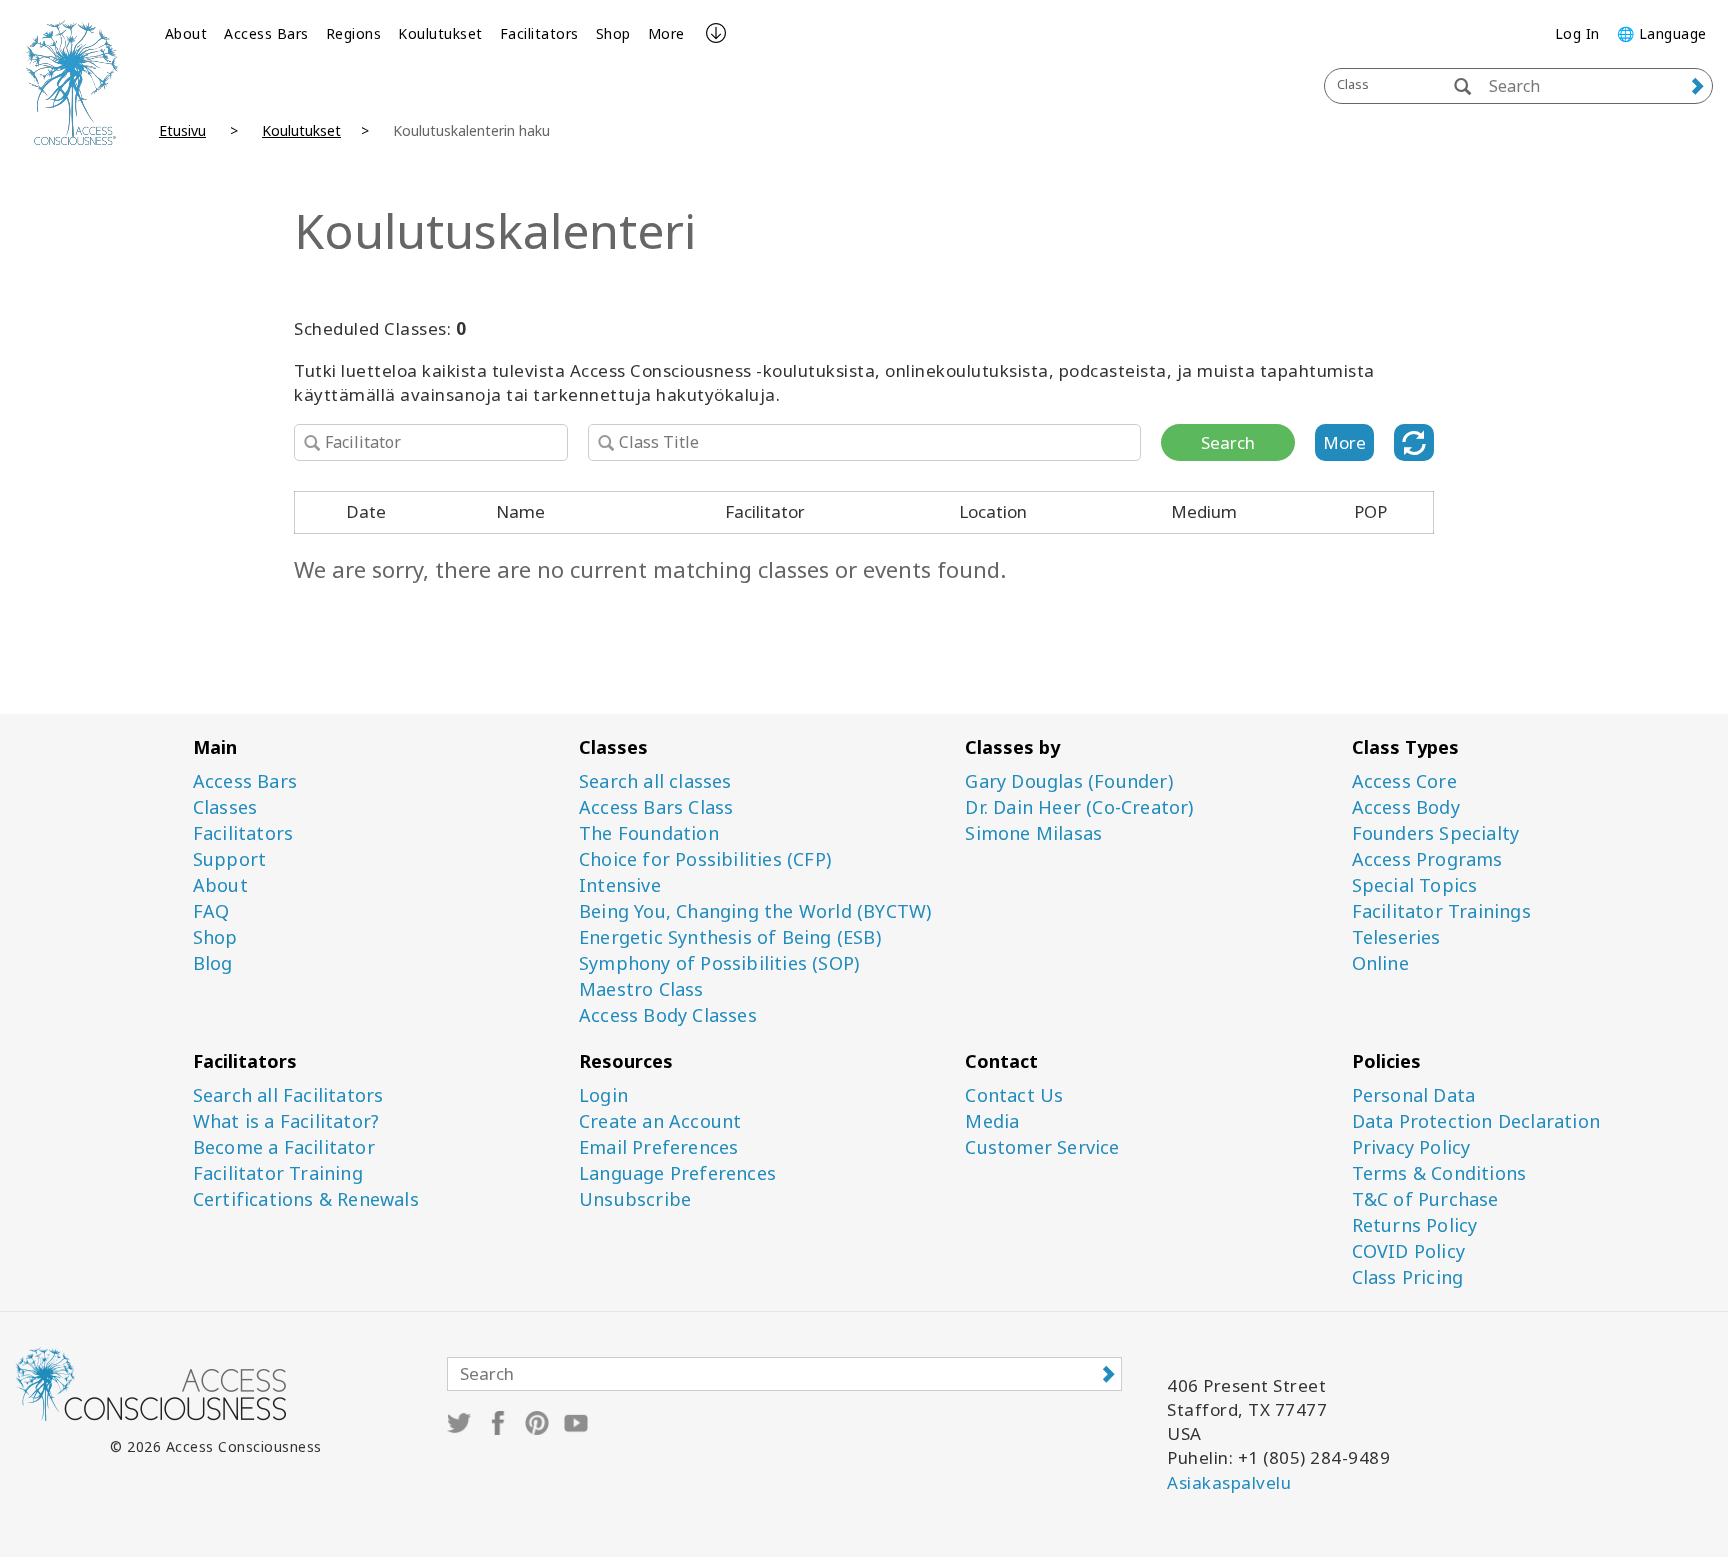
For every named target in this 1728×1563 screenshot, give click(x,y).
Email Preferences (658, 1147)
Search (1228, 442)
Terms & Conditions (1439, 1173)
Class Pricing (1408, 1277)
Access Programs (1427, 859)
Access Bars (266, 33)
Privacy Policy (1411, 1147)
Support (229, 859)
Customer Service (1042, 1147)
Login (603, 1095)
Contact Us (1014, 1095)
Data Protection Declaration (1476, 1121)
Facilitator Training (278, 1173)
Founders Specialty (1436, 833)
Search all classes (655, 781)
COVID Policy (1408, 1251)
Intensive (620, 885)
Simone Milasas (1033, 833)
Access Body (1406, 807)
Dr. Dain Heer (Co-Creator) (1079, 807)
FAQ (211, 911)
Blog (213, 963)
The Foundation (649, 833)
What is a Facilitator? (286, 1121)
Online (1380, 963)
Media (992, 1121)
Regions (354, 33)
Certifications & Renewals (306, 1199)
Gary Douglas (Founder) (1068, 781)
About (186, 33)
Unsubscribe (635, 1199)
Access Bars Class (656, 807)
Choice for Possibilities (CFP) (705, 859)
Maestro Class (641, 989)
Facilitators (539, 33)
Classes (225, 807)
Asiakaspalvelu (1229, 1482)
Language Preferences (677, 1173)
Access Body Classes (668, 1015)
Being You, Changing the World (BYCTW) (755, 911)
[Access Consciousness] (72, 82)
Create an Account (660, 1121)
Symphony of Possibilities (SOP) (719, 963)
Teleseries (1396, 937)
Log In (1577, 33)
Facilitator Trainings (1441, 911)
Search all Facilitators (288, 1095)
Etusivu (182, 130)
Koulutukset (440, 33)
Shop (613, 33)
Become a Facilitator (284, 1147)
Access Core (1404, 781)
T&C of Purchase (1425, 1199)
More (666, 33)
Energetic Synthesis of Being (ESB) (730, 937)
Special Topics (1415, 885)
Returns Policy (1415, 1225)
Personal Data (1414, 1095)
